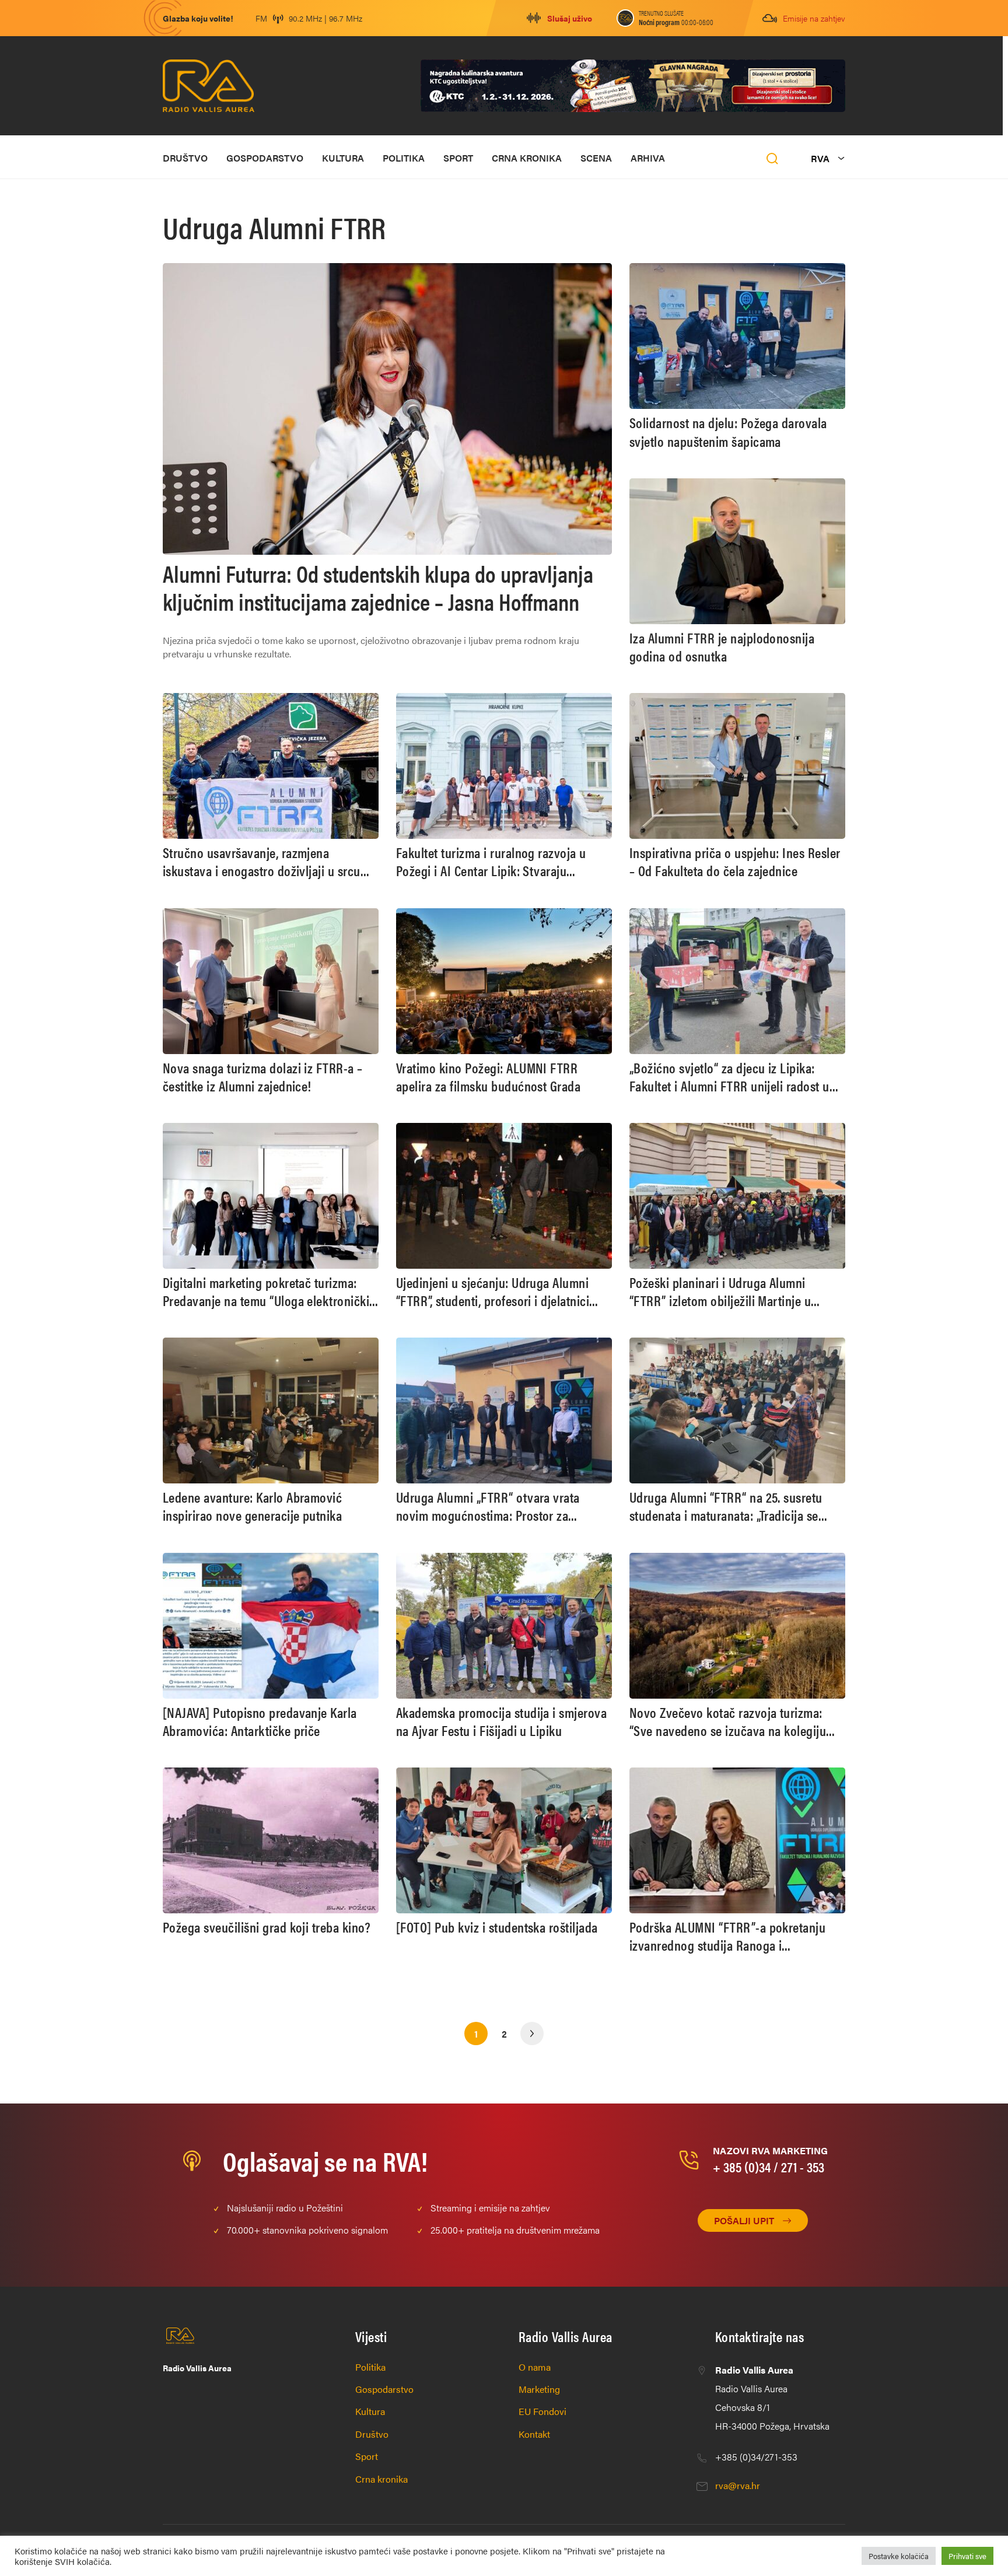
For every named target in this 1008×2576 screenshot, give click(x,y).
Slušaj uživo (570, 18)
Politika (404, 158)
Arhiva (648, 158)
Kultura (343, 158)
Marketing (539, 2389)
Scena (596, 158)
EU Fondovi (542, 2411)
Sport (458, 158)
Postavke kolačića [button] (899, 2556)
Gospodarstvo (265, 158)
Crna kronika (527, 158)
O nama (535, 2367)
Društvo (185, 158)
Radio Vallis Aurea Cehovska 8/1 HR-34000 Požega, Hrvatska (772, 2398)
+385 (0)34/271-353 (756, 2457)
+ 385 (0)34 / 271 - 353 (769, 2166)
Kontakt (534, 2434)
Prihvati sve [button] (967, 2556)
